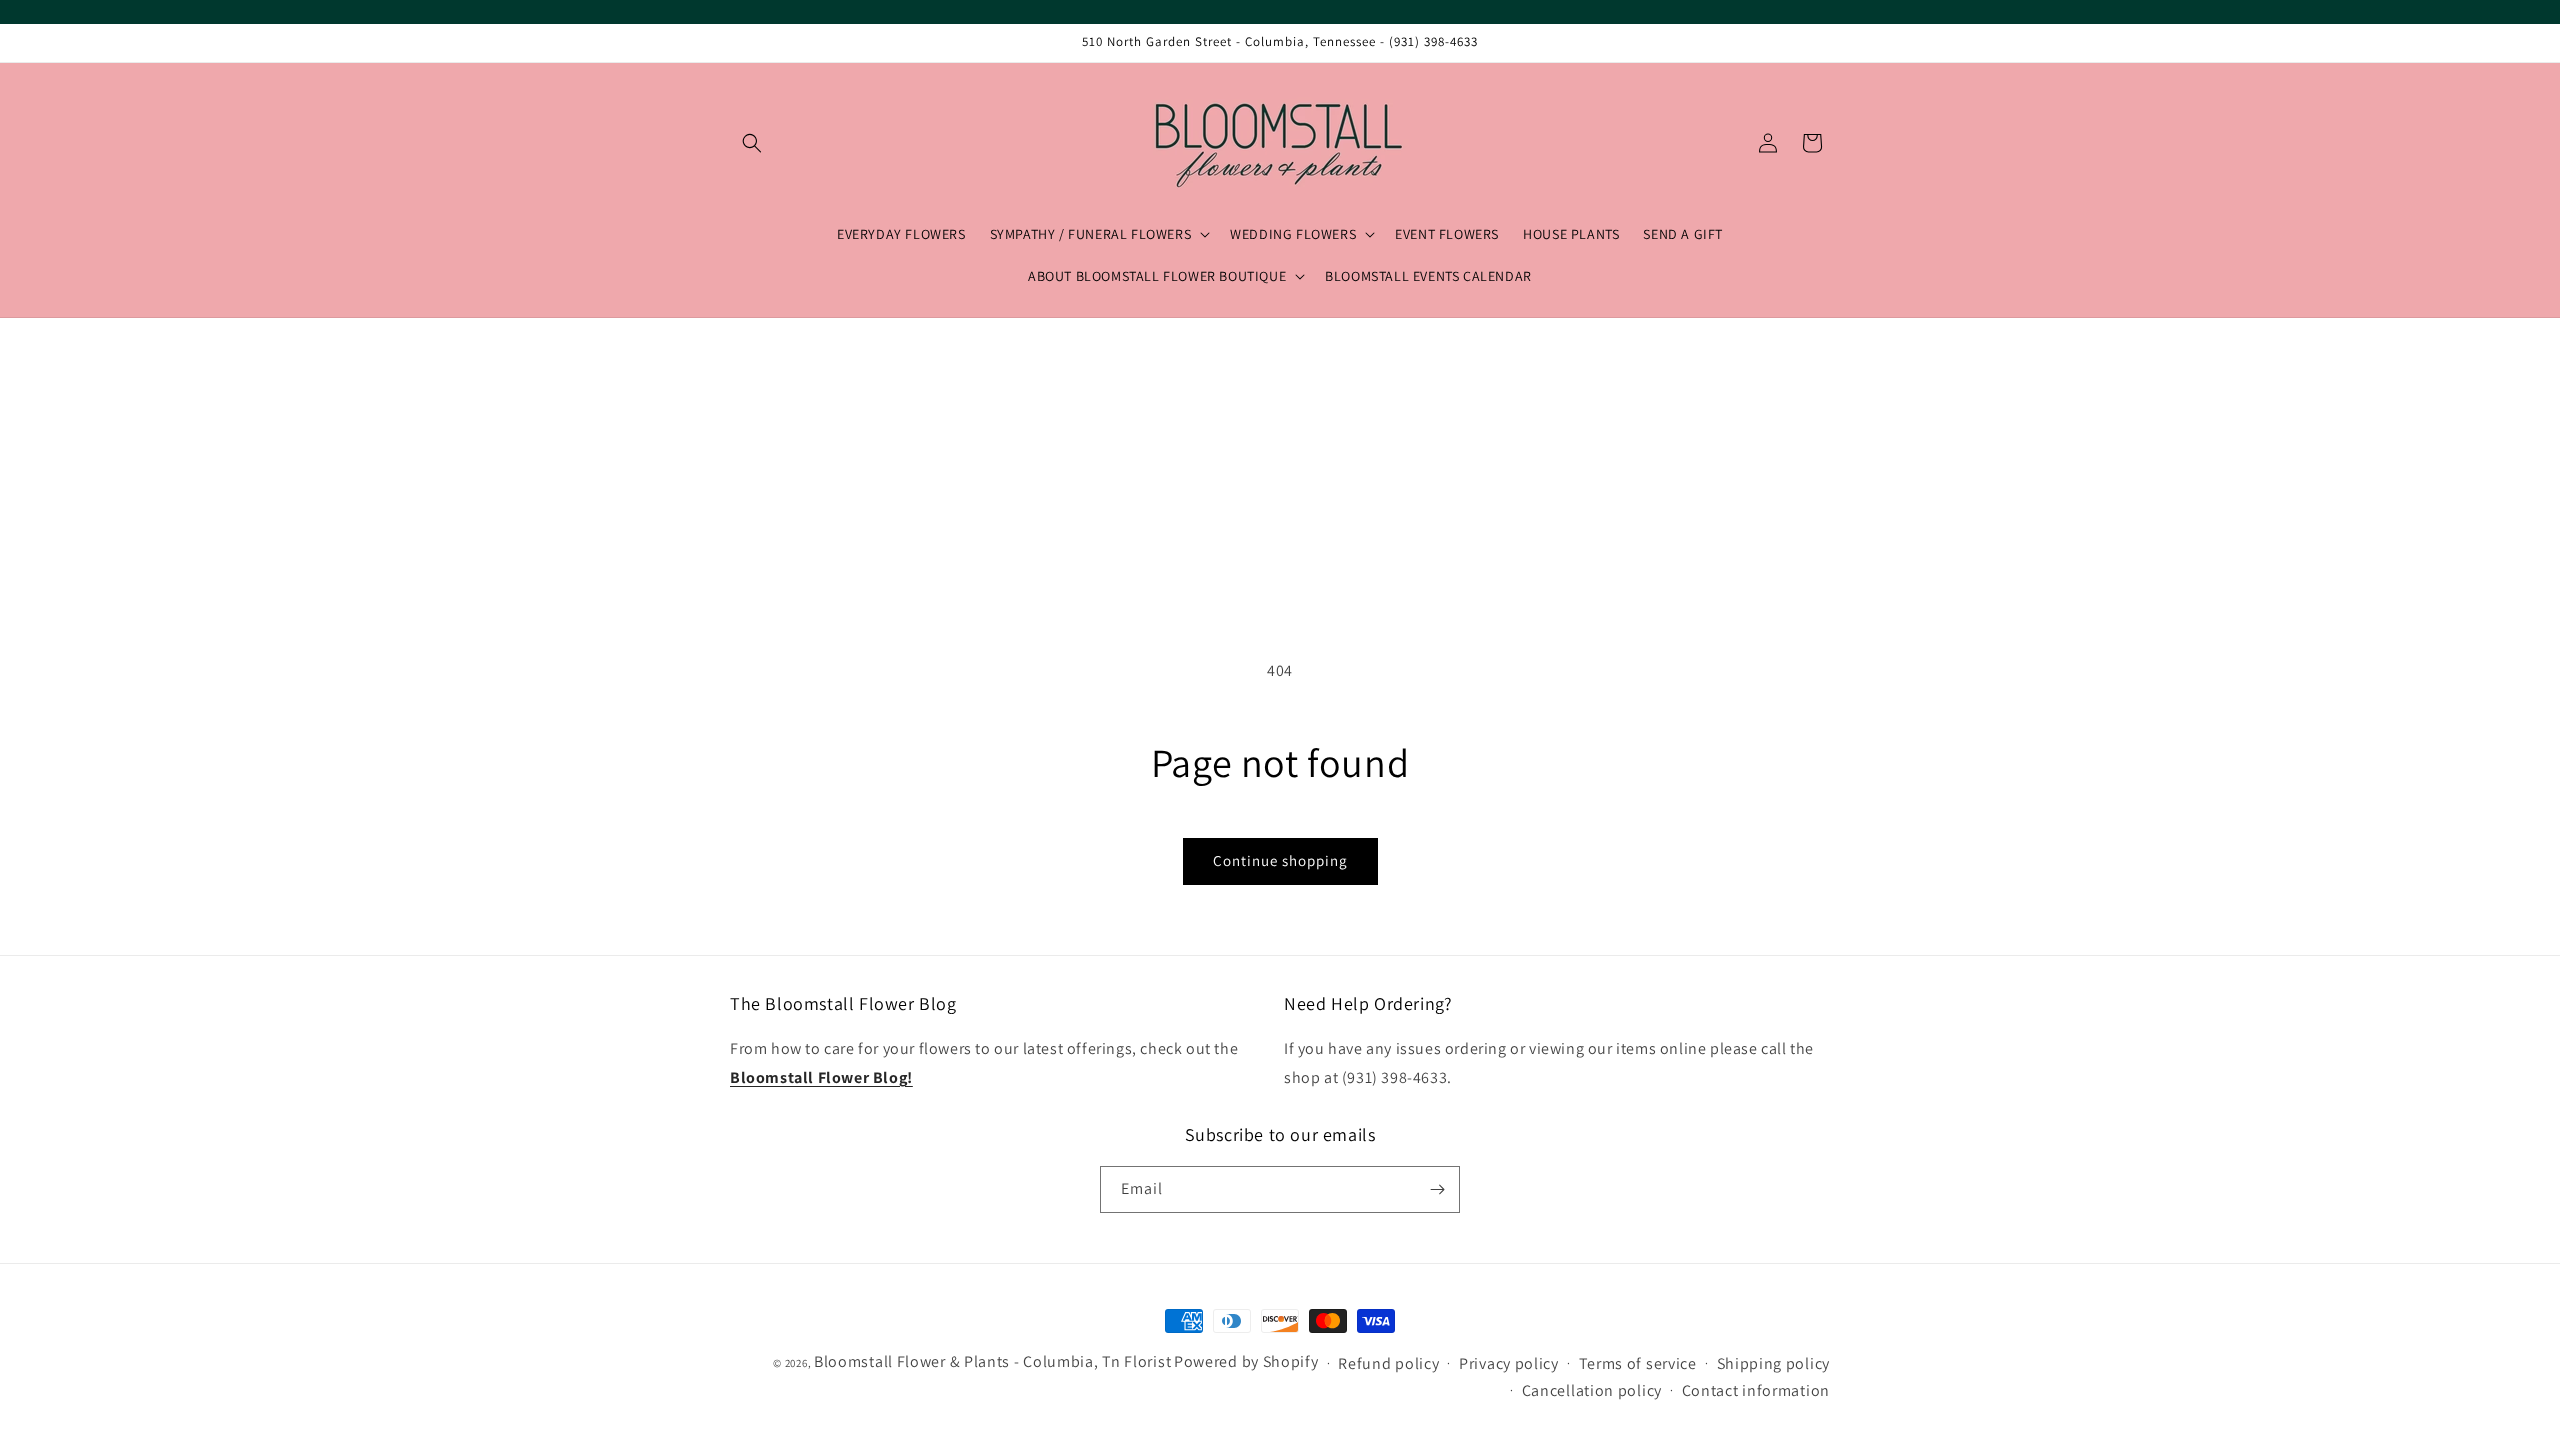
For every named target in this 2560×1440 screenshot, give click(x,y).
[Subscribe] (1437, 1189)
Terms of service (1638, 1363)
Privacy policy (1509, 1363)
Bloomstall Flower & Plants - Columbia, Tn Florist (992, 1361)
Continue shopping (1280, 860)
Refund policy (1388, 1363)
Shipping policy (1774, 1363)
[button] (752, 143)
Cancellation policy (1592, 1390)
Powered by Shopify (1246, 1361)
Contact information (1756, 1390)
